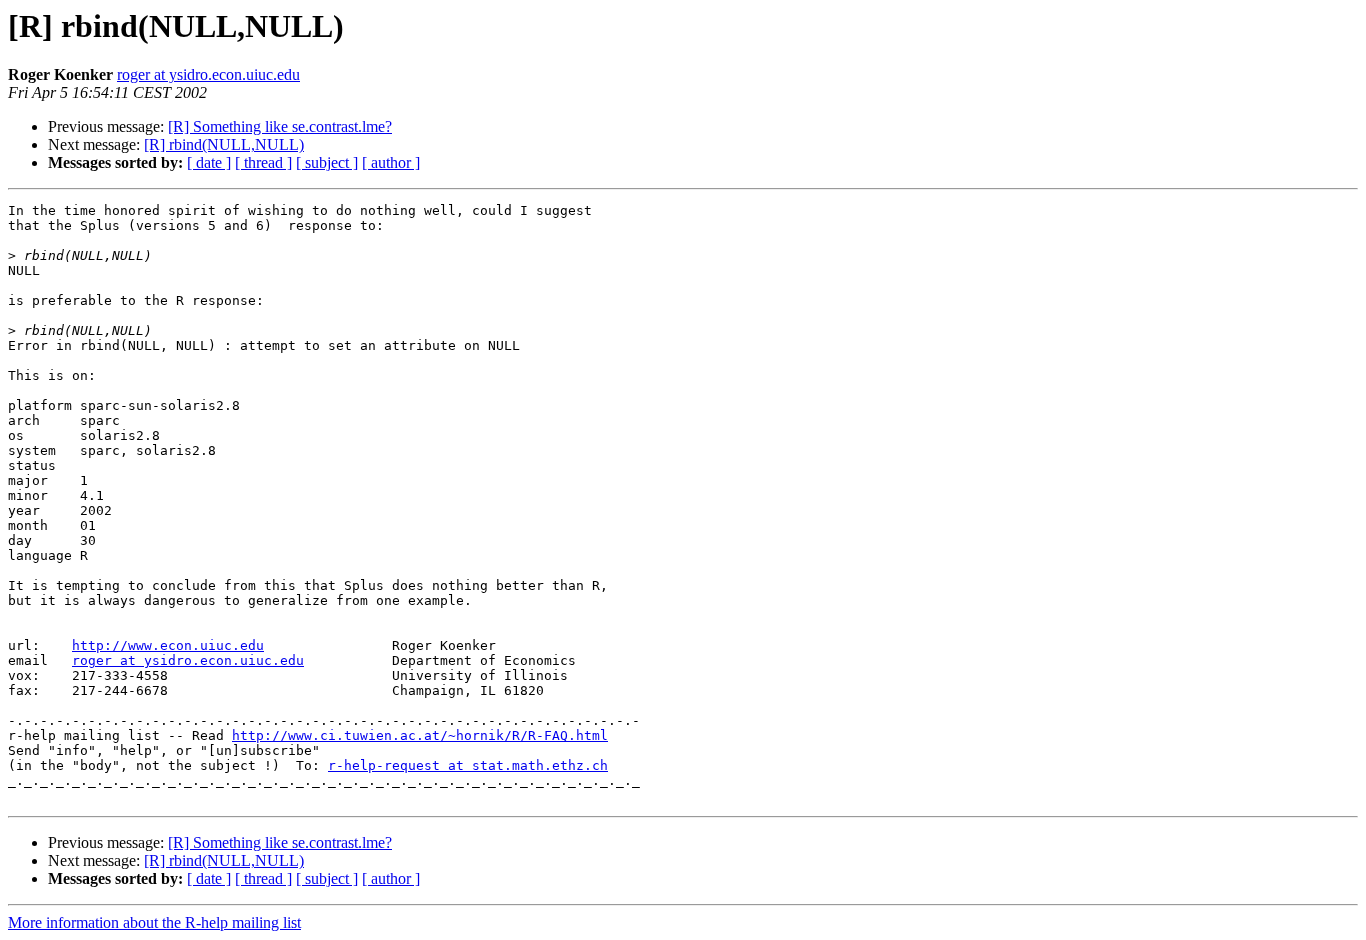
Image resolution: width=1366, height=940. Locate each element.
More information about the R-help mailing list (154, 922)
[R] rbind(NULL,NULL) (224, 144)
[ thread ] (263, 162)
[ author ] (391, 162)
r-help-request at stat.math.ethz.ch (468, 765)
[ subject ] (327, 162)
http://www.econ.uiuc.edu (168, 645)
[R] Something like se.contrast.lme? (280, 126)
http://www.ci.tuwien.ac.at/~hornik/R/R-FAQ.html (420, 735)
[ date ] (209, 162)
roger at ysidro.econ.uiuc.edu (208, 74)
